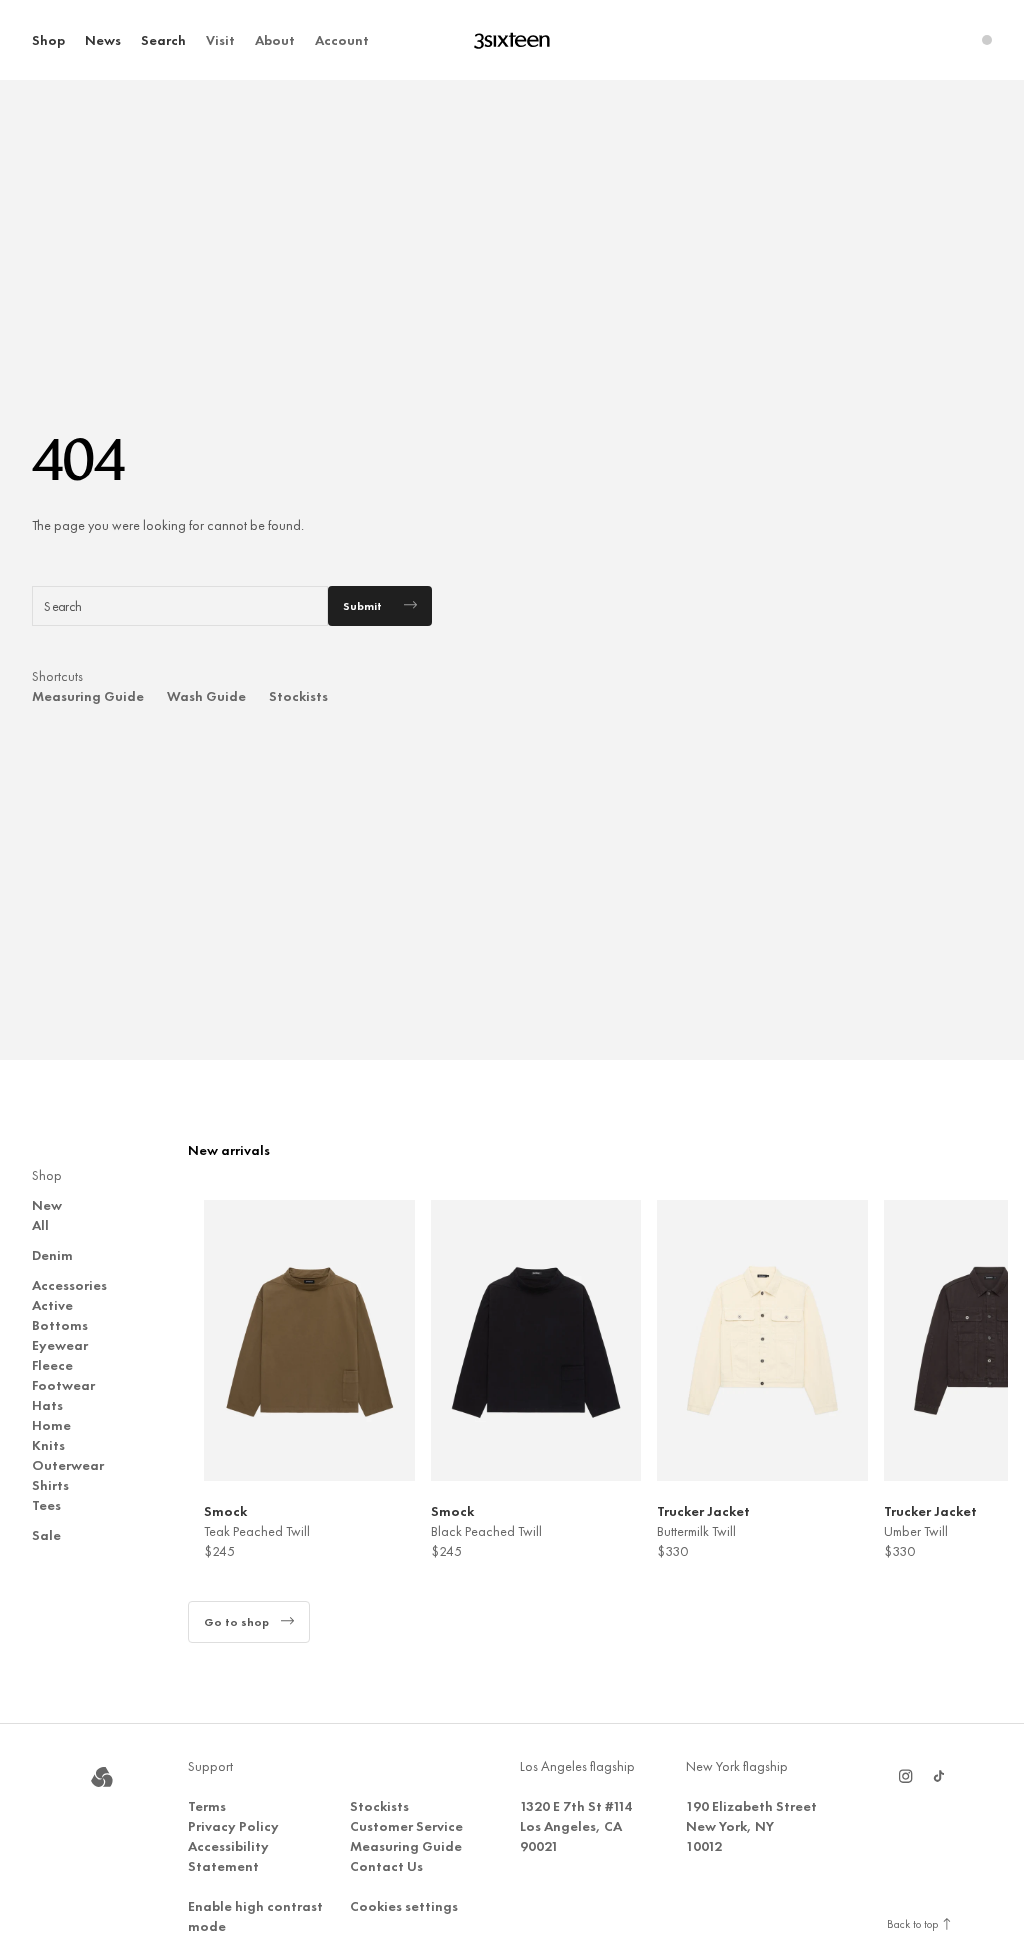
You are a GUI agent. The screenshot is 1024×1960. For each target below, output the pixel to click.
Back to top (914, 1924)
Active (52, 1305)
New (47, 1205)
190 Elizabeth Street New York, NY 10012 (751, 1826)
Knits (48, 1445)
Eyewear (60, 1345)
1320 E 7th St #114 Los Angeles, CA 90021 (576, 1826)
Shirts (50, 1485)
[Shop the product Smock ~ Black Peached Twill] (536, 1340)
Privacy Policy (233, 1826)
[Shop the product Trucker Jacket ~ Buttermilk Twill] (762, 1340)
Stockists (298, 696)
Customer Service (406, 1826)
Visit (220, 40)
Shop (48, 40)
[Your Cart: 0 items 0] (987, 40)
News (103, 40)
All (40, 1225)
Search (163, 40)
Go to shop (236, 1622)
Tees (46, 1505)
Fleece (52, 1365)
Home (51, 1425)
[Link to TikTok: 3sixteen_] (939, 1776)
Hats (47, 1405)
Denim (52, 1255)
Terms (207, 1806)
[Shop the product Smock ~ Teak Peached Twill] (309, 1340)
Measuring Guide (88, 696)
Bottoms (60, 1325)
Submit (362, 606)
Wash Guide (206, 696)
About (275, 40)
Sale (46, 1535)
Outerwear (68, 1465)
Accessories (69, 1285)
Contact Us (386, 1866)
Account (342, 40)
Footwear (63, 1385)
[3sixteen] (512, 40)
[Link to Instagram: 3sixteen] (906, 1776)
